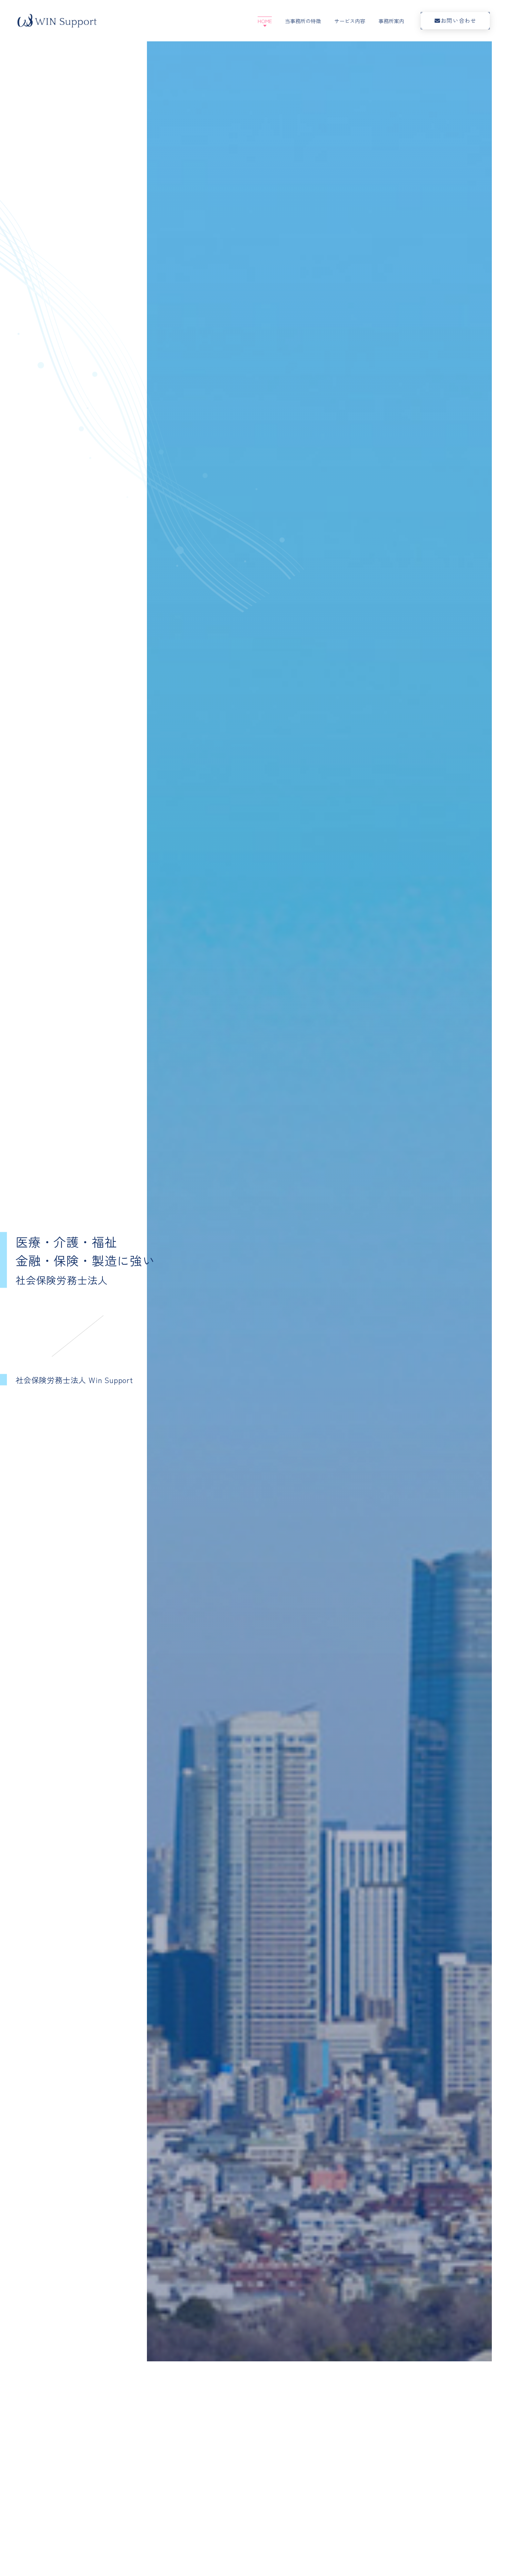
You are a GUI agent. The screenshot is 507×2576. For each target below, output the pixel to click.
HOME (265, 21)
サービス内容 (350, 21)
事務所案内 (391, 21)
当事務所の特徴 (303, 21)
